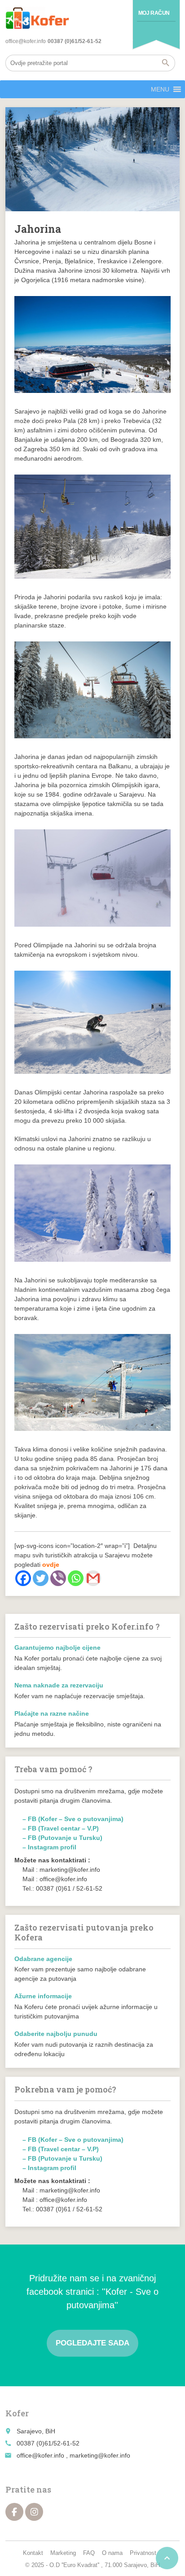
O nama (112, 2553)
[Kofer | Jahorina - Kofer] (37, 18)
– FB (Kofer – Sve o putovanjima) (73, 1819)
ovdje (51, 1565)
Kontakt (33, 2553)
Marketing (63, 2553)
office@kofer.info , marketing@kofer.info (73, 2455)
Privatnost (143, 2553)
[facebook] (14, 2512)
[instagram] (34, 2512)
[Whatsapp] (76, 1578)
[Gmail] (93, 1578)
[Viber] (58, 1578)
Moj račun (154, 13)
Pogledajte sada (92, 2343)
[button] (160, 89)
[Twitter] (41, 1578)
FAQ (89, 2553)
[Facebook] (23, 1578)
